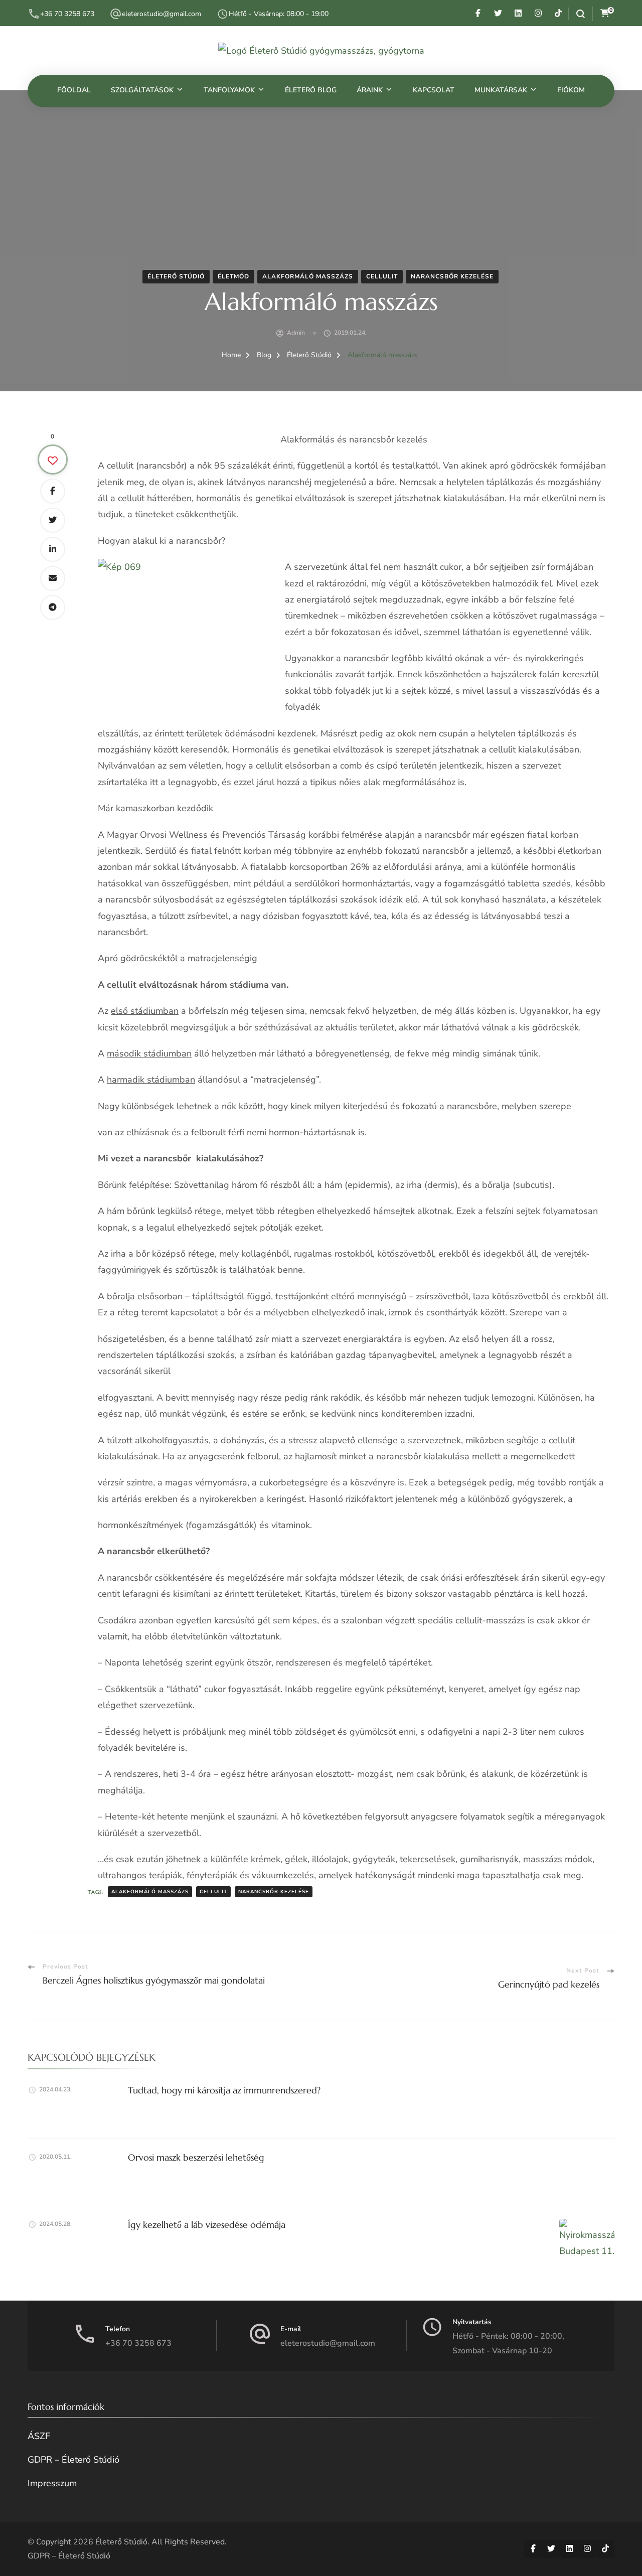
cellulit (213, 1892)
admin (296, 333)
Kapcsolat (434, 90)
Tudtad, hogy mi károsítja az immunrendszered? (224, 2090)
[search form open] (577, 14)
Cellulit (382, 276)
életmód (233, 276)
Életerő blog (311, 90)
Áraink (370, 90)
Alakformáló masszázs (308, 276)
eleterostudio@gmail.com (162, 14)
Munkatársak (501, 90)
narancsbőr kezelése (274, 1892)
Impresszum (52, 2483)
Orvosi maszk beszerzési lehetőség (196, 2157)
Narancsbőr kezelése (452, 276)
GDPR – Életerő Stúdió (73, 2460)
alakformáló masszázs (150, 1892)
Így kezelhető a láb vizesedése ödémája (207, 2225)
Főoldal (74, 90)
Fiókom (571, 90)
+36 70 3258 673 (67, 14)
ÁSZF (39, 2436)
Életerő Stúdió (176, 276)
